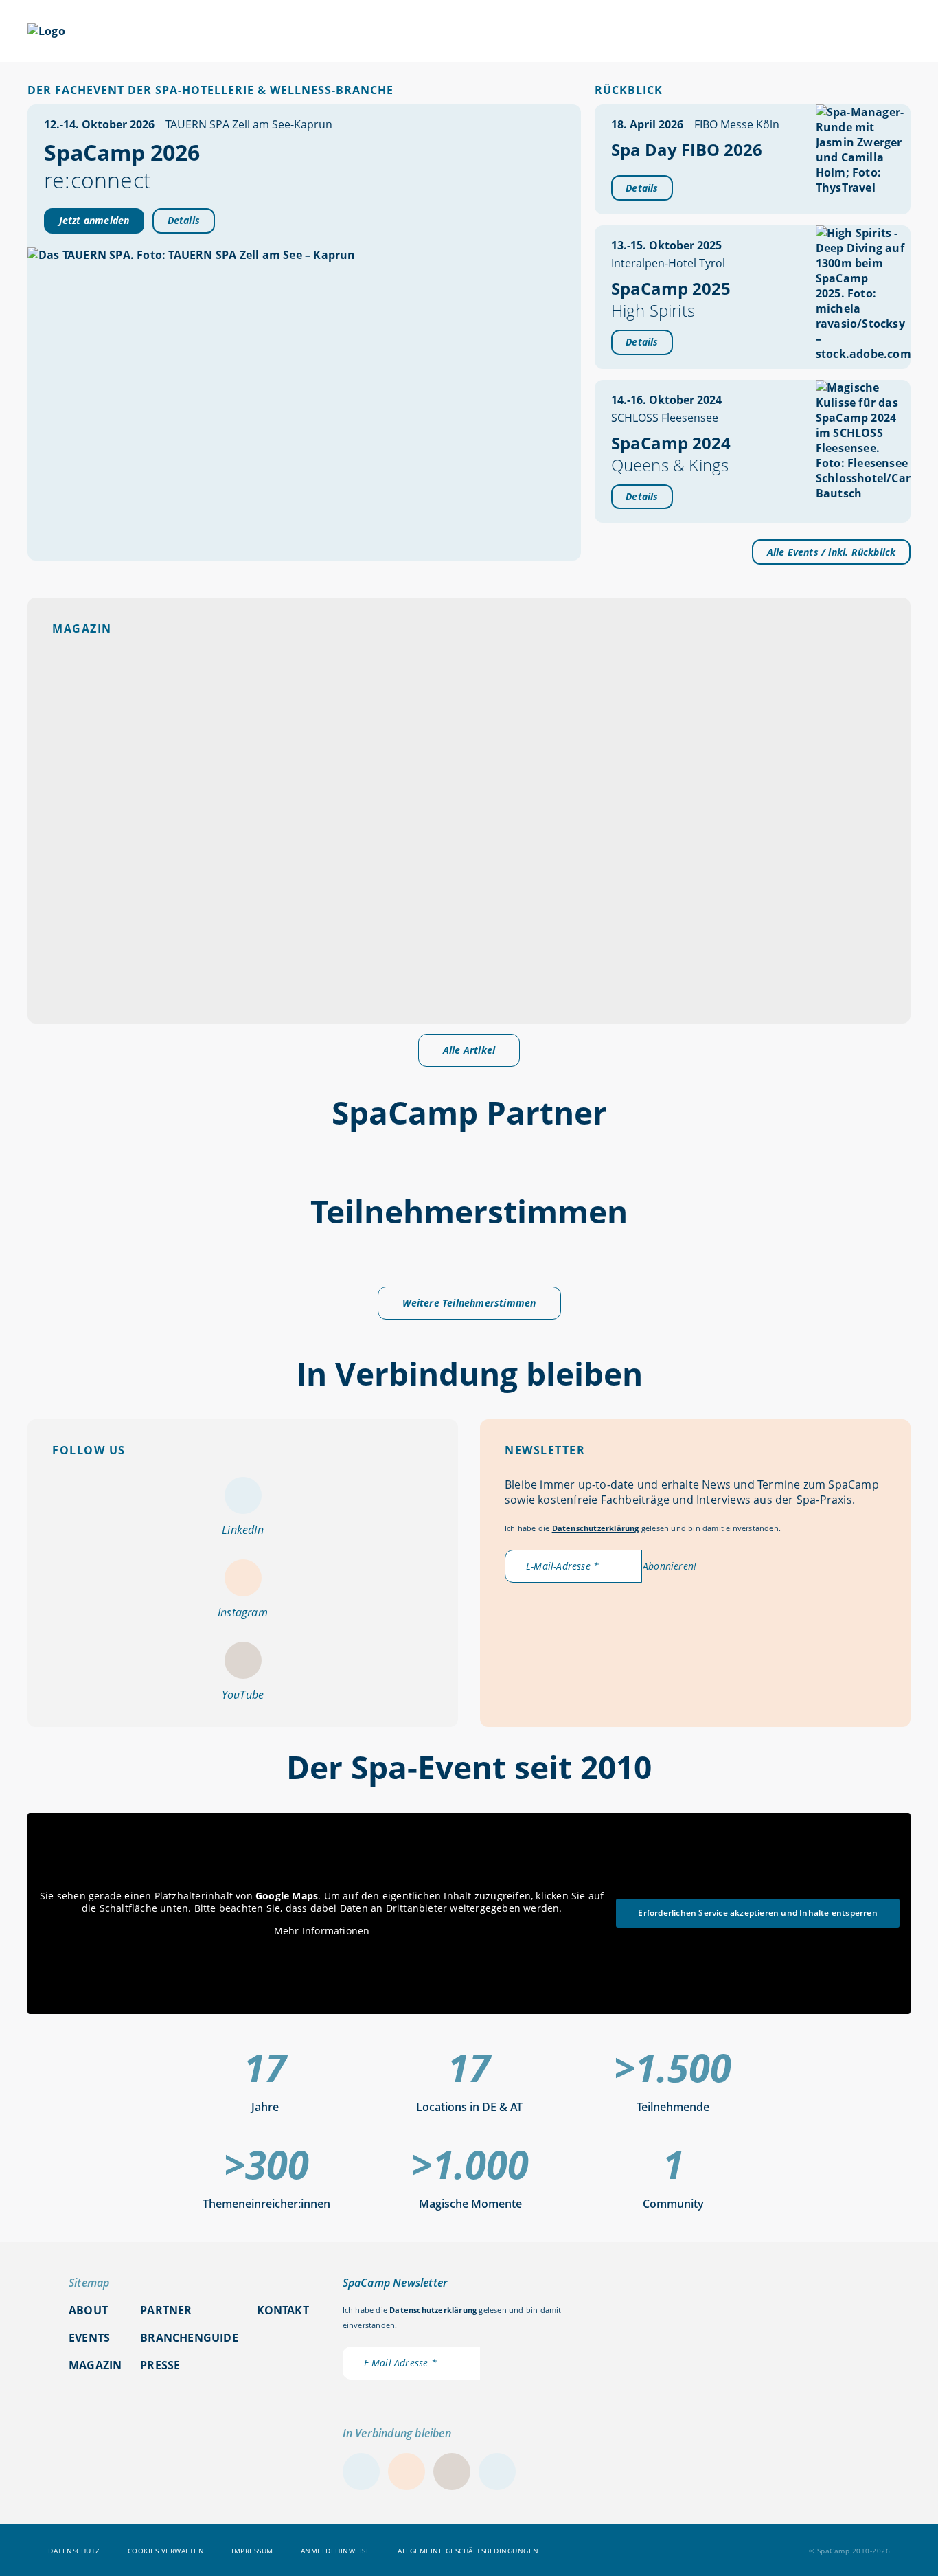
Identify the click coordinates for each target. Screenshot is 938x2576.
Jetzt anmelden (94, 220)
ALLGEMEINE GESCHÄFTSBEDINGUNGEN (468, 2550)
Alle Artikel (469, 1050)
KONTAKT (283, 2310)
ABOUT (626, 33)
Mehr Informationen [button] (322, 1931)
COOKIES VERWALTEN (166, 2550)
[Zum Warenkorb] (869, 31)
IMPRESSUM (252, 2550)
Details (184, 220)
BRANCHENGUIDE (747, 33)
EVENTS (330, 33)
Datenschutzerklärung (596, 1528)
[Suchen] (835, 31)
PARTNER (525, 33)
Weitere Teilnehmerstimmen (469, 1303)
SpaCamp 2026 (212, 33)
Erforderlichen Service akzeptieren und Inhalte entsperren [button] (757, 1913)
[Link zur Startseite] (46, 31)
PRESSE (160, 2365)
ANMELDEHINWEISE (336, 2550)
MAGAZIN (432, 33)
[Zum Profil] (904, 31)
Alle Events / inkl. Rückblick (832, 552)
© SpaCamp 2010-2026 (850, 2550)
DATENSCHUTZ (74, 2550)
